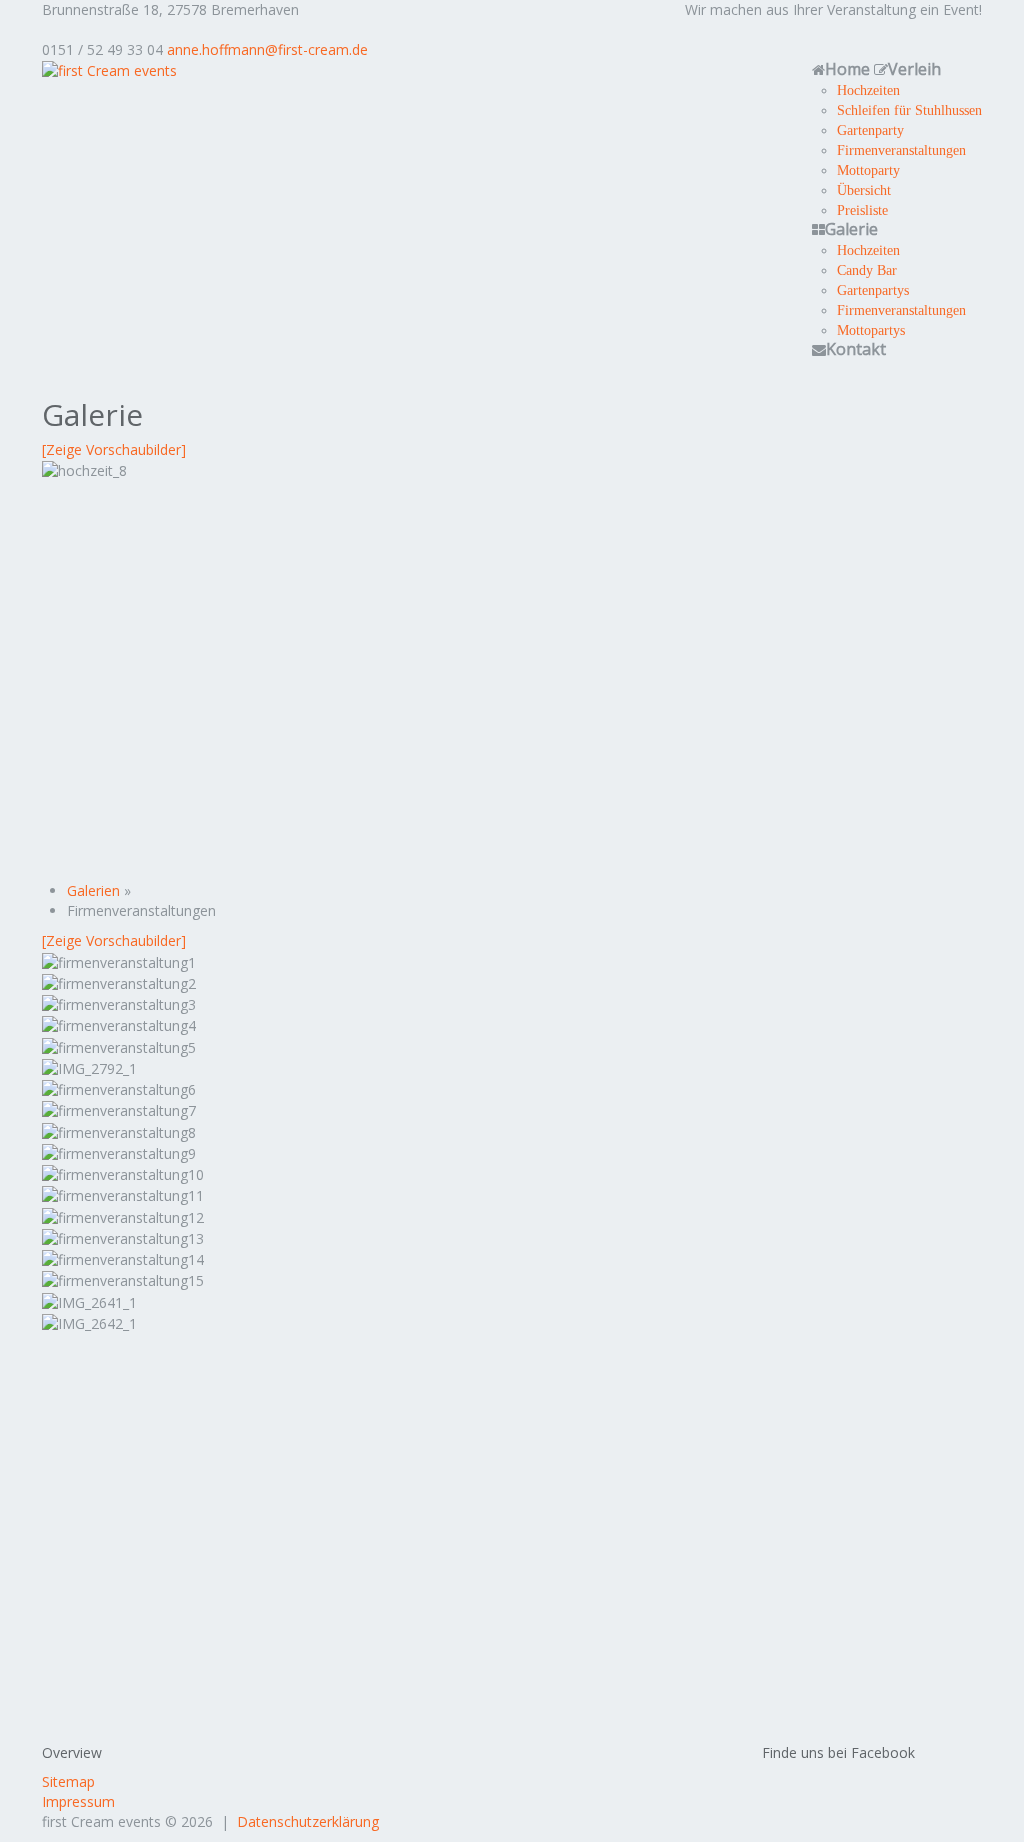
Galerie (851, 229)
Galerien (93, 890)
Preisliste (862, 210)
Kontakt (856, 349)
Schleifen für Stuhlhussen (909, 110)
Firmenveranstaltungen (901, 150)
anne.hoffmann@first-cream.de (267, 49)
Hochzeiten (868, 90)
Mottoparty (868, 170)
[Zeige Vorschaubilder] (114, 449)
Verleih (914, 69)
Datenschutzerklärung (308, 1821)
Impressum (78, 1801)
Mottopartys (871, 330)
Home (847, 69)
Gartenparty (870, 130)
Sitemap (68, 1781)
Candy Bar (867, 270)
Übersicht (864, 190)
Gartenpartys (873, 290)
